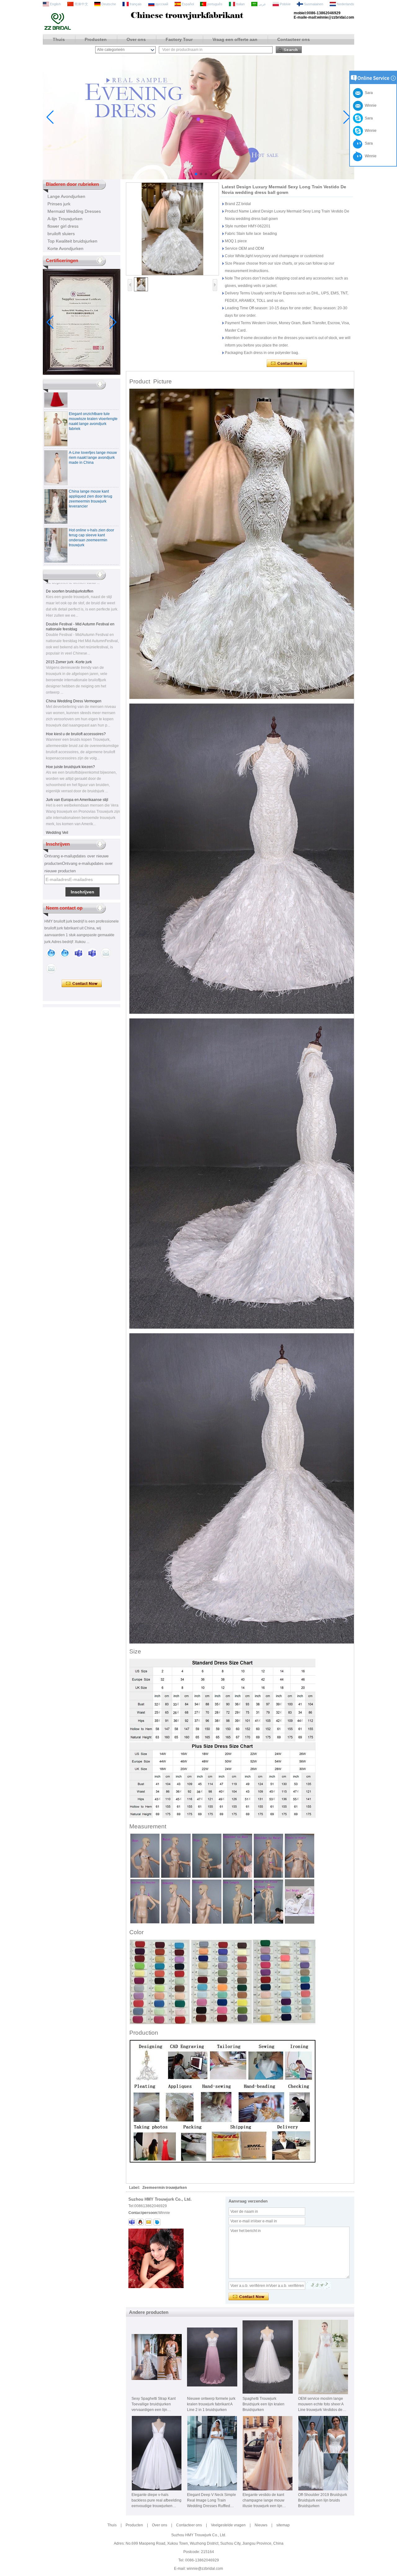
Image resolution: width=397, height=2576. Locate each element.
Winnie (370, 131)
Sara (368, 118)
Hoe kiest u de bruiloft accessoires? (76, 697)
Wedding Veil (57, 796)
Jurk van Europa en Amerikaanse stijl (77, 763)
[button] (191, 174)
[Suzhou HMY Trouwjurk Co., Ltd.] (58, 29)
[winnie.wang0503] (132, 2222)
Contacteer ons (294, 39)
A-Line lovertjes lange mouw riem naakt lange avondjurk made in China (93, 421)
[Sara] (65, 953)
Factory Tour (179, 39)
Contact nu (82, 984)
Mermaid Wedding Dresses (74, 211)
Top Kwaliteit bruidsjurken (72, 241)
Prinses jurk (59, 204)
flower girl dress (63, 226)
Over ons (136, 39)
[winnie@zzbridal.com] (149, 2222)
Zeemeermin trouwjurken (165, 2188)
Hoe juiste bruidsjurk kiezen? (70, 730)
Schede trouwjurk (61, 829)
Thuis (59, 39)
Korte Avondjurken (65, 248)
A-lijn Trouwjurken (65, 219)
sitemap (283, 2525)
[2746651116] (140, 2222)
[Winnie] (51, 953)
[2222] (198, 178)
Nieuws (261, 2525)
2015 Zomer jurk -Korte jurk (69, 625)
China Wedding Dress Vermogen (74, 664)
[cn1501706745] (157, 2222)
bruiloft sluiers (61, 234)
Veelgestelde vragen (228, 2525)
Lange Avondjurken (66, 196)
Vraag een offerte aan (235, 39)
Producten (96, 39)
